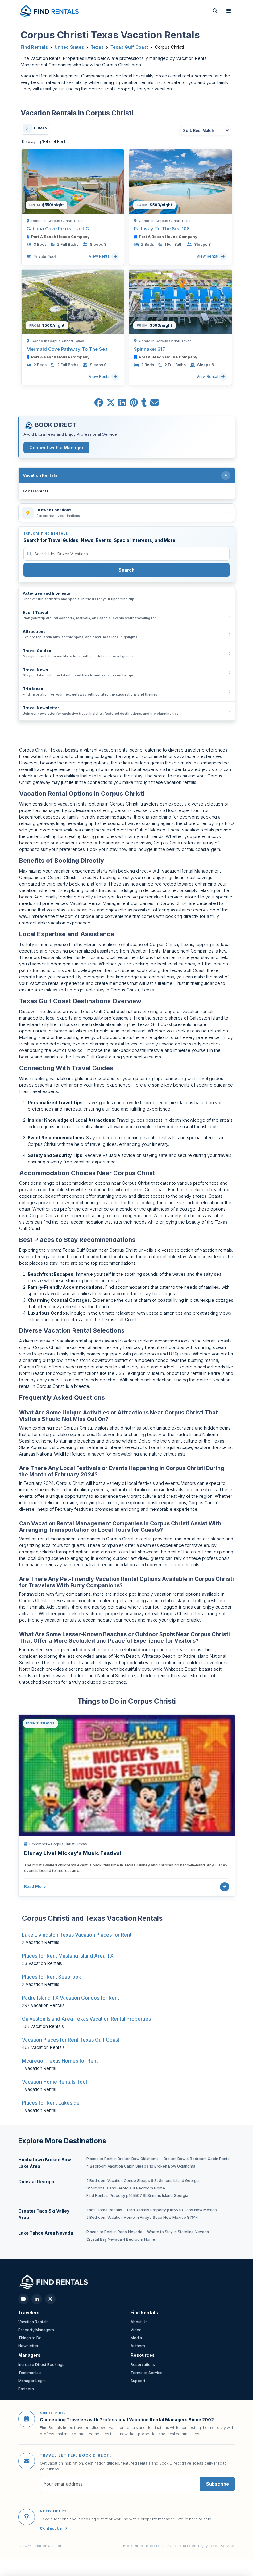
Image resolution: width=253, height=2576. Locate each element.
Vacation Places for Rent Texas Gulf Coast (71, 2040)
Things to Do (30, 2338)
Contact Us (51, 2528)
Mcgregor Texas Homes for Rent (60, 2061)
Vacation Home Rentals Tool (54, 2082)
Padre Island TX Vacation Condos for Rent (71, 1998)
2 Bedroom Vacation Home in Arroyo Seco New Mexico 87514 (142, 2218)
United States (69, 47)
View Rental (100, 256)
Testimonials (30, 2373)
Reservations (143, 2365)
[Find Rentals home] (49, 11)
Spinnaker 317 (149, 349)
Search (126, 570)
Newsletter (28, 2346)
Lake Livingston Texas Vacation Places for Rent (77, 1935)
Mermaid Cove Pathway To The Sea (67, 349)
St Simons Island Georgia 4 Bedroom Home (126, 2188)
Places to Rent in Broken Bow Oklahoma (122, 2159)
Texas (97, 47)
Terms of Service (147, 2373)
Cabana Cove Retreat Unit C (58, 229)
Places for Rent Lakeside (51, 2103)
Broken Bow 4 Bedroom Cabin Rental (197, 2159)
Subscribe (218, 2484)
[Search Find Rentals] (215, 11)
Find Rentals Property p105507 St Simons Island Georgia (137, 2196)
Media (136, 2338)
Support (138, 2381)
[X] (50, 2299)
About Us (139, 2322)
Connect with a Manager (56, 448)
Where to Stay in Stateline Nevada (178, 2232)
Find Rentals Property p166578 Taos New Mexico (172, 2210)
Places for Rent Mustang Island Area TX (68, 1956)
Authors (138, 2346)
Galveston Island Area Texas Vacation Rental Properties (86, 2019)
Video (136, 2330)
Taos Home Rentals (104, 2210)
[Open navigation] (229, 11)
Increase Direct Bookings (41, 2365)
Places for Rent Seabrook (52, 1977)
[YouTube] (23, 2299)
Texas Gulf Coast (129, 47)
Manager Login (32, 2381)
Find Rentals (34, 47)
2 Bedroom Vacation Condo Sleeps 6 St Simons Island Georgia (143, 2181)
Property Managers (36, 2330)
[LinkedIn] (37, 2299)
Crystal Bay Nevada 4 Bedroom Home (121, 2239)
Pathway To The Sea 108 (162, 229)
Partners (26, 2389)
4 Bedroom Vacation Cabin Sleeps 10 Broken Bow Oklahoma (141, 2166)
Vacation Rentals (33, 2322)
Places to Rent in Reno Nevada (114, 2232)
